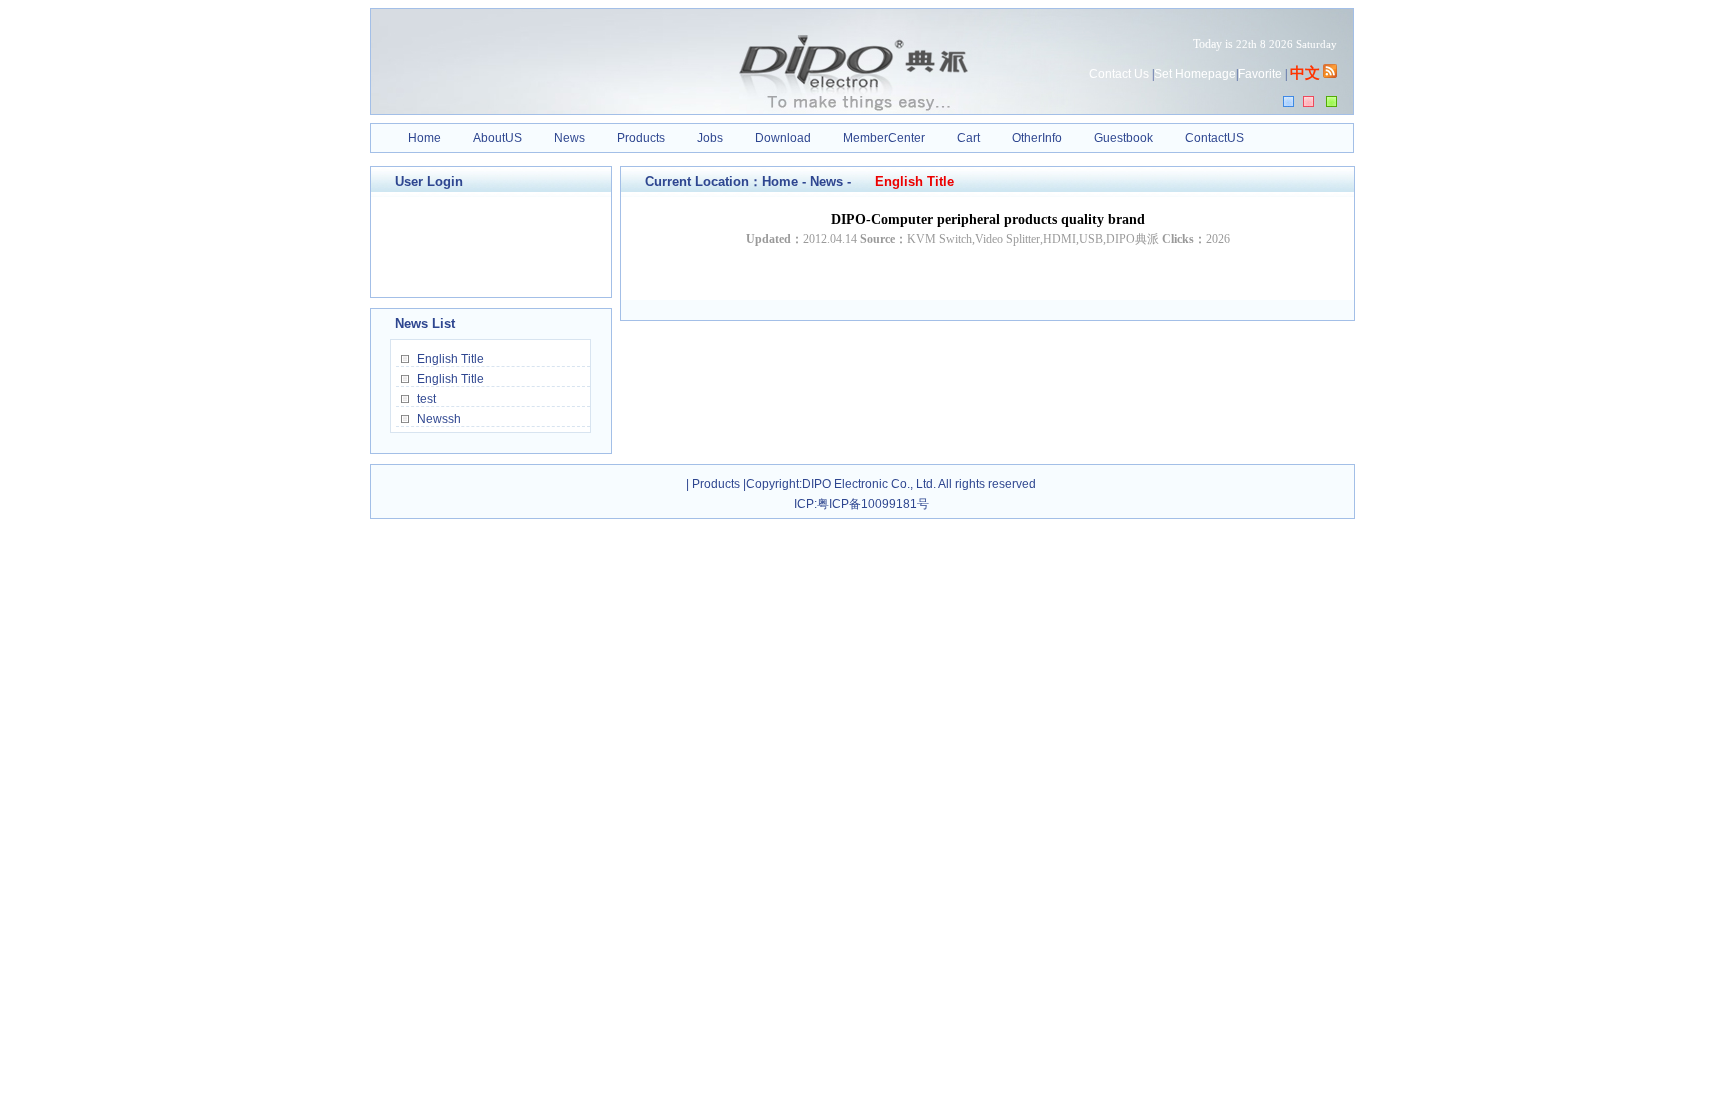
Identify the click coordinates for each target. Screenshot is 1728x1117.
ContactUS (1214, 138)
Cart (968, 138)
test (426, 399)
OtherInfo (1037, 138)
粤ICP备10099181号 (873, 504)
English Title (450, 359)
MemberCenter (884, 138)
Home (424, 138)
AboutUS (497, 138)
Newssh (439, 419)
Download (783, 138)
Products (641, 138)
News (569, 138)
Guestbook (1123, 138)
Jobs (710, 138)
